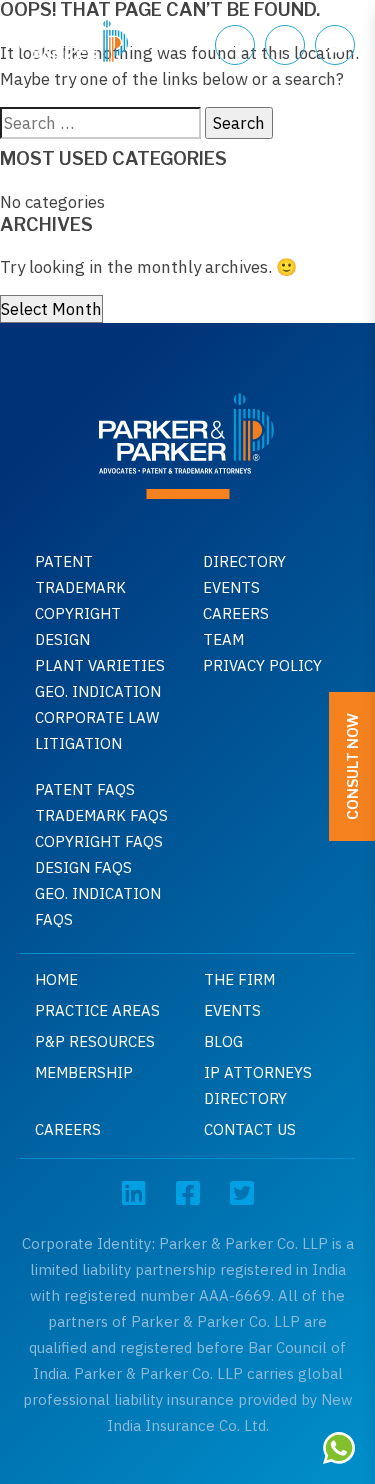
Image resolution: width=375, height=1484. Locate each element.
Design (62, 639)
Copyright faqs (99, 841)
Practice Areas (97, 1010)
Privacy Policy (262, 665)
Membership (84, 1072)
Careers (236, 613)
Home (56, 979)
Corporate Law (97, 717)
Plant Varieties (100, 665)
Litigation (78, 743)
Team (223, 639)
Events (231, 587)
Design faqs (83, 867)
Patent (64, 561)
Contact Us (250, 1129)
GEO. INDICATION (98, 691)
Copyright (78, 613)
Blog (223, 1041)
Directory (244, 561)
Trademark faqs (101, 815)
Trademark (80, 587)
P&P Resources (95, 1041)
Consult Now (352, 766)
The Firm (239, 979)
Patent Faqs (85, 789)
